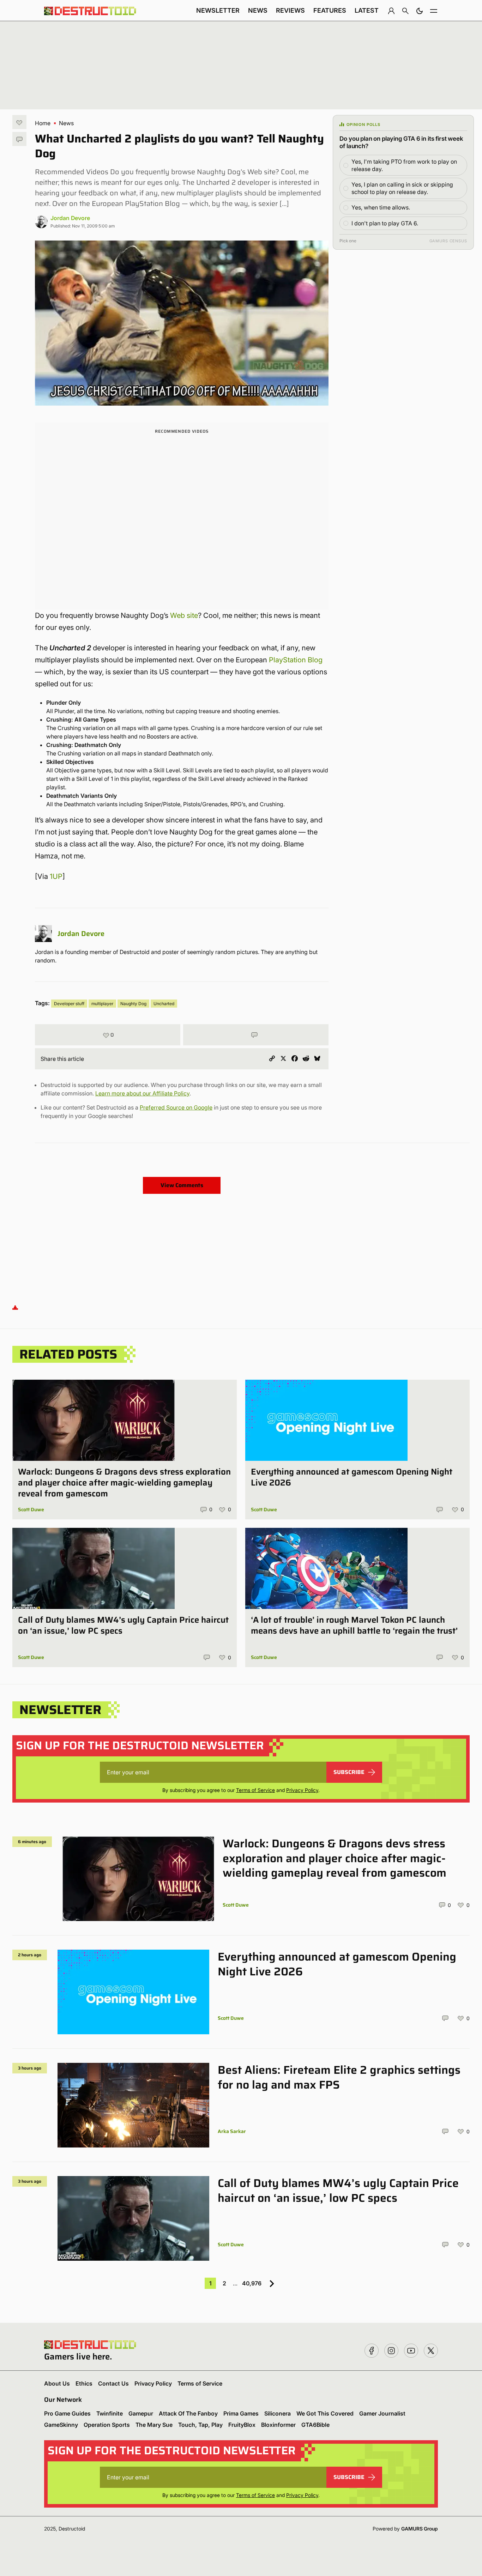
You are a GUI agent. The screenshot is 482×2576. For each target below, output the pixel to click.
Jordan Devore (70, 218)
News (258, 10)
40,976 (252, 2283)
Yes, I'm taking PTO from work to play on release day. (404, 165)
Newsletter (218, 10)
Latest (367, 10)
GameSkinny (61, 2425)
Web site (184, 615)
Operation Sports (107, 2425)
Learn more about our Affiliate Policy (142, 1093)
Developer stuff (69, 1004)
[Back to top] (15, 1307)
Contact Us (113, 2383)
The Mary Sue (154, 2425)
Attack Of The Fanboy (188, 2413)
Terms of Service (255, 1790)
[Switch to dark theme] (420, 11)
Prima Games (241, 2413)
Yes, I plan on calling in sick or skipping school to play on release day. (402, 188)
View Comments (182, 1185)
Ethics (84, 2383)
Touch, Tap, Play (200, 2425)
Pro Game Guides (67, 2413)
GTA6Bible (315, 2425)
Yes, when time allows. (381, 207)
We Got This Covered (325, 2413)
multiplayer (102, 1004)
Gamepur (141, 2413)
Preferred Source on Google (176, 1107)
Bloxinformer (278, 2425)
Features (330, 10)
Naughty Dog (133, 1004)
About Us (57, 2383)
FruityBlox (242, 2425)
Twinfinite (110, 2413)
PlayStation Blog (296, 660)
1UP (56, 876)
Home (43, 123)
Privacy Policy (302, 1790)
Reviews (290, 10)
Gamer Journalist (382, 2413)
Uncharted (164, 1004)
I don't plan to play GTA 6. (385, 223)
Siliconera (278, 2413)
